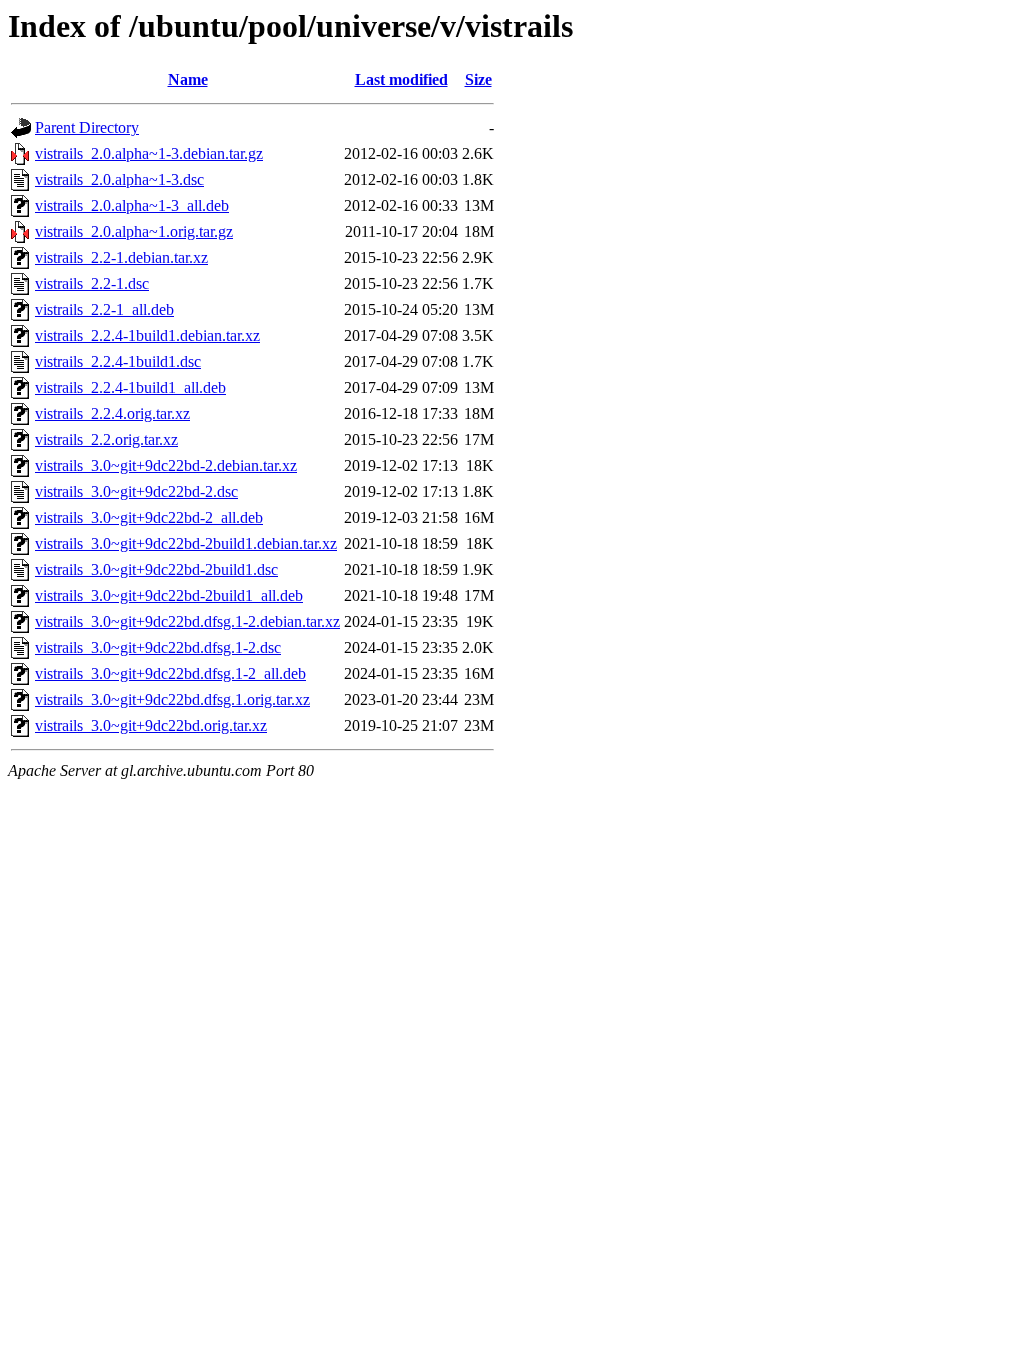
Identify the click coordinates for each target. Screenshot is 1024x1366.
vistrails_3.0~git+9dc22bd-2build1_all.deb (169, 595)
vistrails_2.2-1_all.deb (104, 309)
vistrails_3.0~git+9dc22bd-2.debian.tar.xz (166, 465)
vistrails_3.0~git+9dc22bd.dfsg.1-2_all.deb (170, 673)
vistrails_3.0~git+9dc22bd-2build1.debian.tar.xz (186, 543)
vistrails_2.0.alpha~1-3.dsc (119, 179)
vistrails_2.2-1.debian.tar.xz (121, 257)
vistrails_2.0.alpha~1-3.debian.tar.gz (149, 153)
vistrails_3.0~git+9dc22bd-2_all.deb (149, 517)
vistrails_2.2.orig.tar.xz (106, 439)
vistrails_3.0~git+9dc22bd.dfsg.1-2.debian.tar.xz (187, 621)
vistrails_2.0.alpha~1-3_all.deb (132, 205)
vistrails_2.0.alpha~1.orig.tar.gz (134, 231)
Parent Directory (87, 127)
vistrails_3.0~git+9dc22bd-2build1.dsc (156, 569)
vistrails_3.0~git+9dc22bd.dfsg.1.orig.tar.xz (172, 699)
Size (478, 79)
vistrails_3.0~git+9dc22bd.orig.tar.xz (151, 725)
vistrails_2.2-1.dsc (92, 283)
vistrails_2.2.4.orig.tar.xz (112, 413)
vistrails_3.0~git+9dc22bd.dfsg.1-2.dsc (158, 647)
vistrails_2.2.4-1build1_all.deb (130, 387)
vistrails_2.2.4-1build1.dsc (118, 361)
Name (188, 79)
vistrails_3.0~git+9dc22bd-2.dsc (136, 491)
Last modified (401, 79)
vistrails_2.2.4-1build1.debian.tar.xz (147, 335)
